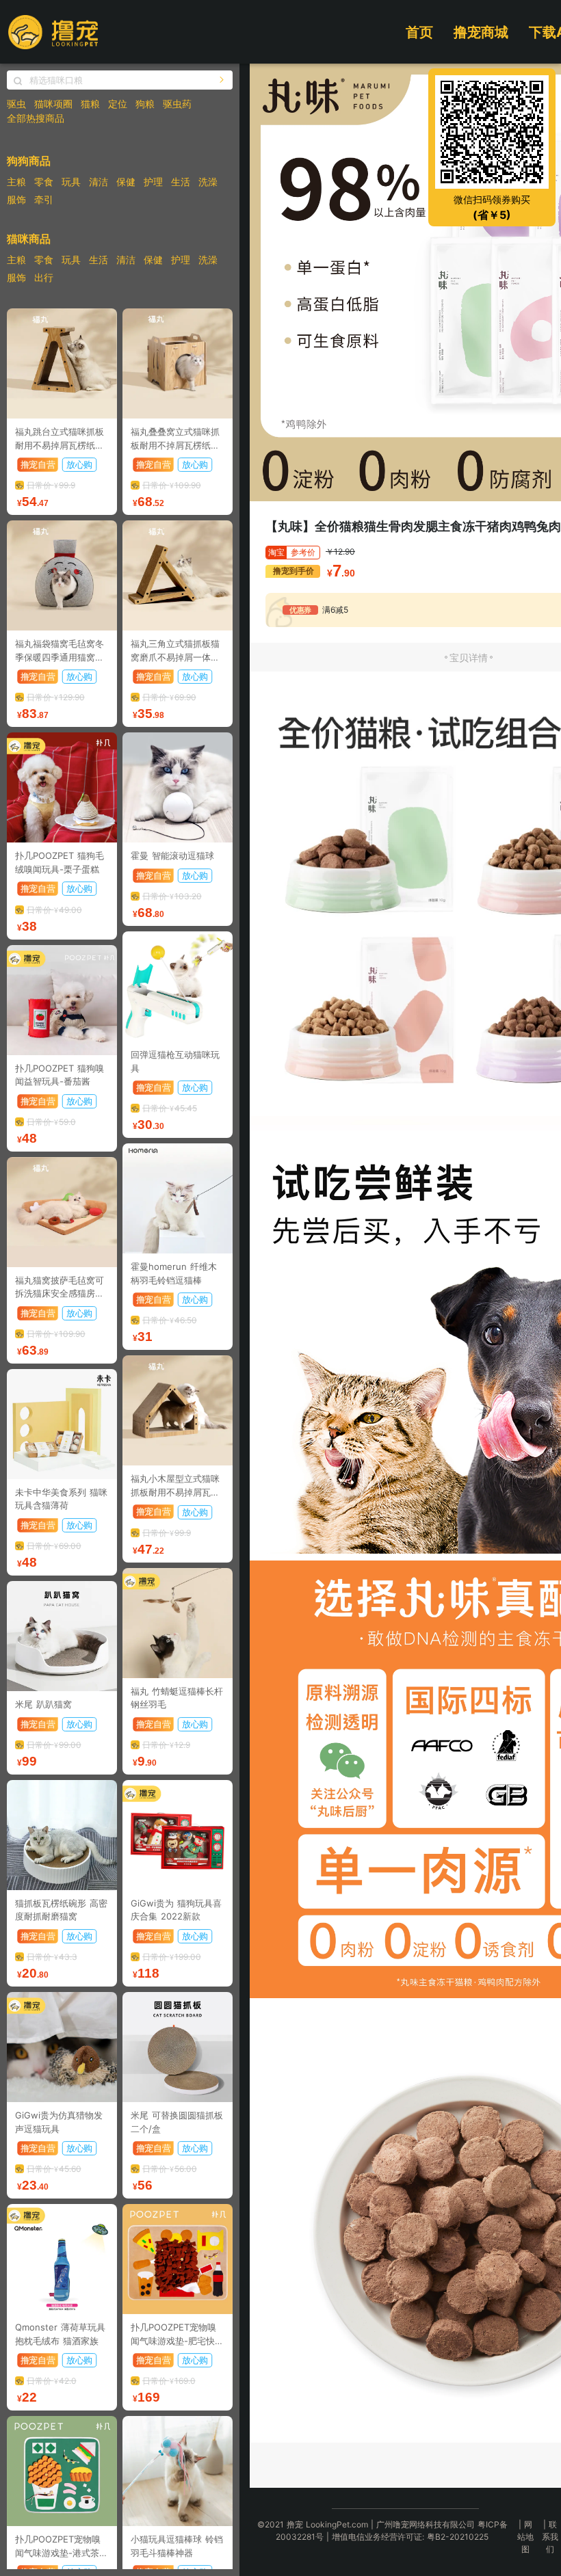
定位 (118, 104)
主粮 (16, 182)
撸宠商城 (481, 32)
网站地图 (525, 2537)
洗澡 (208, 182)
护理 (153, 182)
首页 (419, 32)
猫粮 (90, 104)
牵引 (44, 199)
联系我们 (550, 2537)
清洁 (99, 182)
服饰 (16, 199)
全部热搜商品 (36, 118)
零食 (44, 182)
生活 (181, 182)
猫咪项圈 (53, 104)
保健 (126, 182)
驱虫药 (177, 104)
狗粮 (145, 104)
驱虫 (16, 104)
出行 (44, 277)
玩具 (71, 182)
